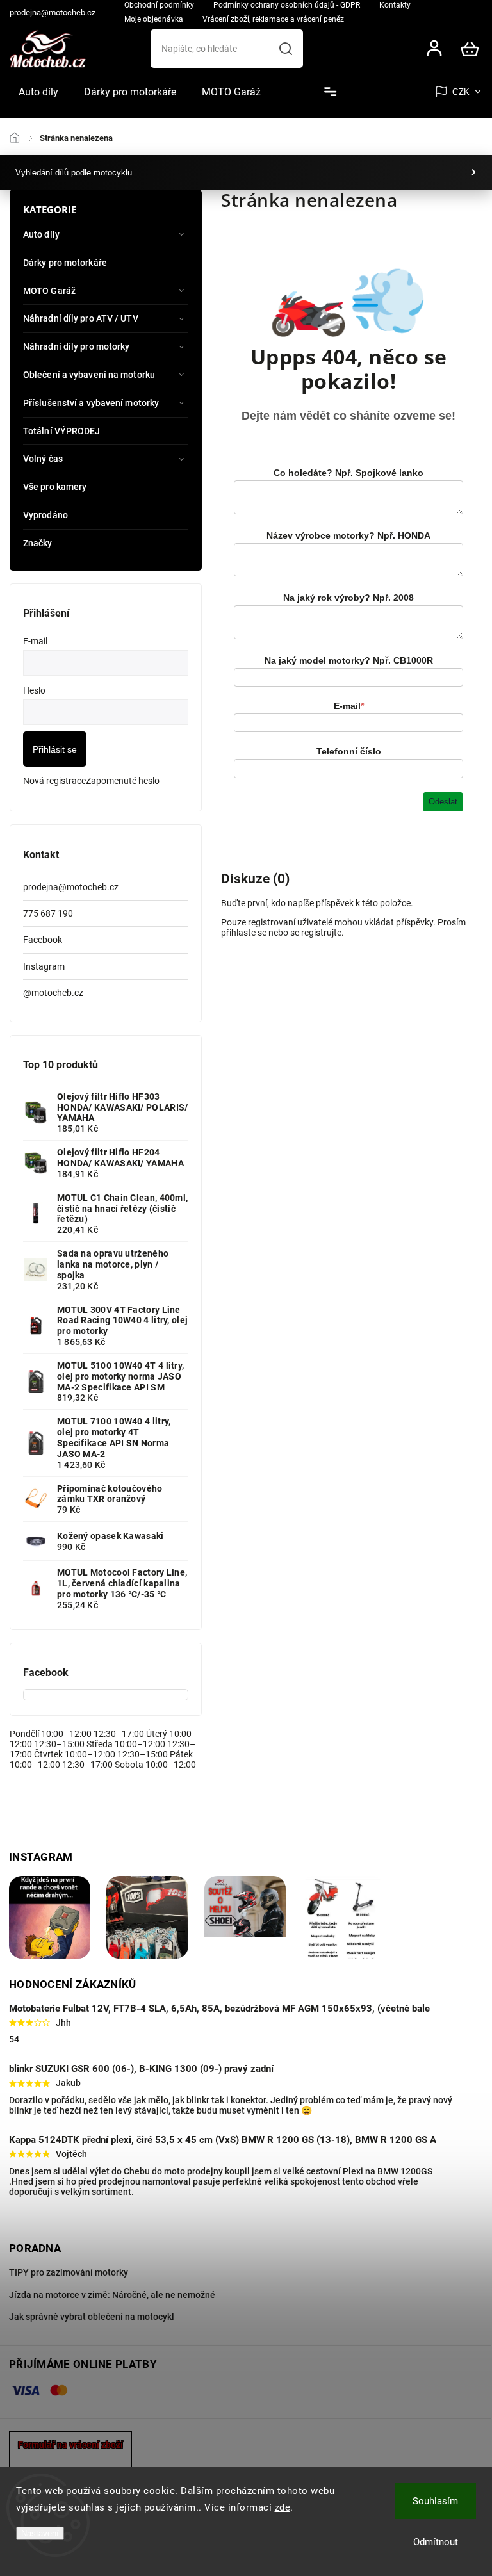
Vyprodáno (45, 515)
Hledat (286, 49)
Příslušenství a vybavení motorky (91, 403)
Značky (38, 543)
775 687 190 (48, 913)
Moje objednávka (154, 19)
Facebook (43, 940)
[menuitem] (38, 92)
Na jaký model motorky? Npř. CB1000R (349, 660)
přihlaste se (244, 933)
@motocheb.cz (53, 993)
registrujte (321, 933)
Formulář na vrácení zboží (70, 2445)
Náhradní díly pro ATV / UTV (81, 318)
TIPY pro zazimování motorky (69, 2272)
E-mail (349, 706)
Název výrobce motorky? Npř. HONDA (348, 535)
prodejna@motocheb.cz (71, 887)
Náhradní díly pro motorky (77, 346)
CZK (461, 92)
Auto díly (41, 234)
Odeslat (443, 802)
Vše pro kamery (55, 487)
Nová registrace (54, 781)
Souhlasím (435, 2501)
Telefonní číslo (349, 751)
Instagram (44, 966)
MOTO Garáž (49, 291)
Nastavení (40, 2533)
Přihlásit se (55, 749)
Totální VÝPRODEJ (62, 431)
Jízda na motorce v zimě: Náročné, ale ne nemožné (112, 2295)
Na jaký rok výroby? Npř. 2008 (348, 598)
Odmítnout (436, 2542)
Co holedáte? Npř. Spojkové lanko (348, 473)
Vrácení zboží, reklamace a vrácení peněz (273, 19)
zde (283, 2507)
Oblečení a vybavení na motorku (89, 375)
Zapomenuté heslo (123, 781)
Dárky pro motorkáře (65, 263)
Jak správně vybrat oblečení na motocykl (92, 2317)
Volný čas (43, 459)
